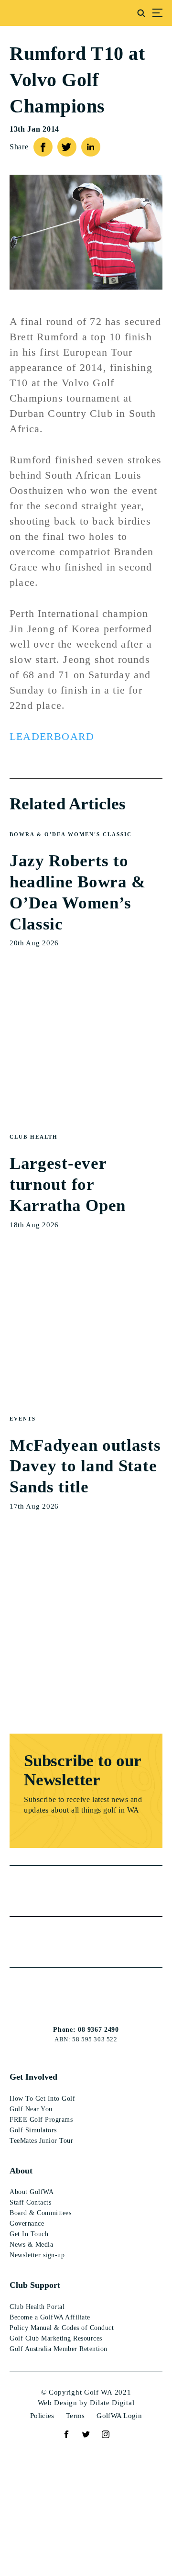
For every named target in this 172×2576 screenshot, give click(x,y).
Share (19, 147)
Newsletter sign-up (37, 2255)
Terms (75, 2416)
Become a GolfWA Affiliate (50, 2317)
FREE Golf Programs (41, 2120)
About (21, 2171)
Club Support (35, 2285)
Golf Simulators (33, 2130)
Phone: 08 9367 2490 (86, 2030)
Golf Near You (31, 2109)
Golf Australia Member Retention (59, 2349)
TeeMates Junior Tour (41, 2141)
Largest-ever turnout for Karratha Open (68, 1184)
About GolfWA (32, 2192)
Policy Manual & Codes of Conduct (62, 2328)
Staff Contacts (30, 2202)
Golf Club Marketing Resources (56, 2338)
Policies (42, 2416)
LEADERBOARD (52, 736)
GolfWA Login (119, 2416)
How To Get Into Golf (42, 2099)
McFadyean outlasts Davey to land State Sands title (85, 1466)
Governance (27, 2223)
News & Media (31, 2245)
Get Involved (33, 2077)
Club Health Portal (37, 2307)
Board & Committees (40, 2213)
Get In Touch (29, 2234)
